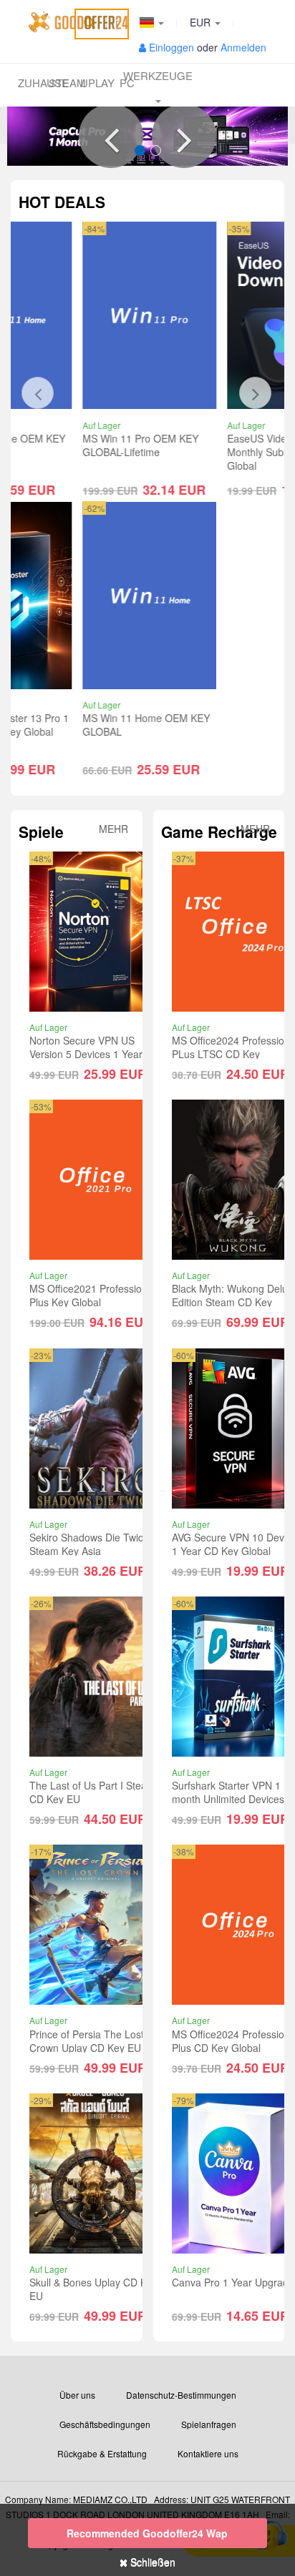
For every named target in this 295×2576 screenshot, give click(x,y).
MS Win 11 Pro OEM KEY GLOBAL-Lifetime (87, 445)
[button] (111, 136)
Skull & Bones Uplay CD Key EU (93, 2289)
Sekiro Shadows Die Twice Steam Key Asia (89, 1544)
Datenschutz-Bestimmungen (181, 2395)
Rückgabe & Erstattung (102, 2453)
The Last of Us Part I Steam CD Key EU (92, 1792)
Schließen (151, 2562)
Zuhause (33, 83)
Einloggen (171, 47)
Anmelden (243, 47)
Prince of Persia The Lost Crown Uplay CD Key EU (87, 2041)
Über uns (77, 2395)
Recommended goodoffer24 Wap (147, 2533)
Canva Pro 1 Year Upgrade (233, 2282)
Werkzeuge (158, 75)
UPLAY (96, 83)
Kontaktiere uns (208, 2453)
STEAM (64, 83)
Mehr (113, 829)
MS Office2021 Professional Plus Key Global (92, 1295)
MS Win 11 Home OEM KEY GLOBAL (93, 725)
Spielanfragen (209, 2424)
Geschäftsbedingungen (105, 2424)
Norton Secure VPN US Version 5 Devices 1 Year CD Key (95, 1054)
